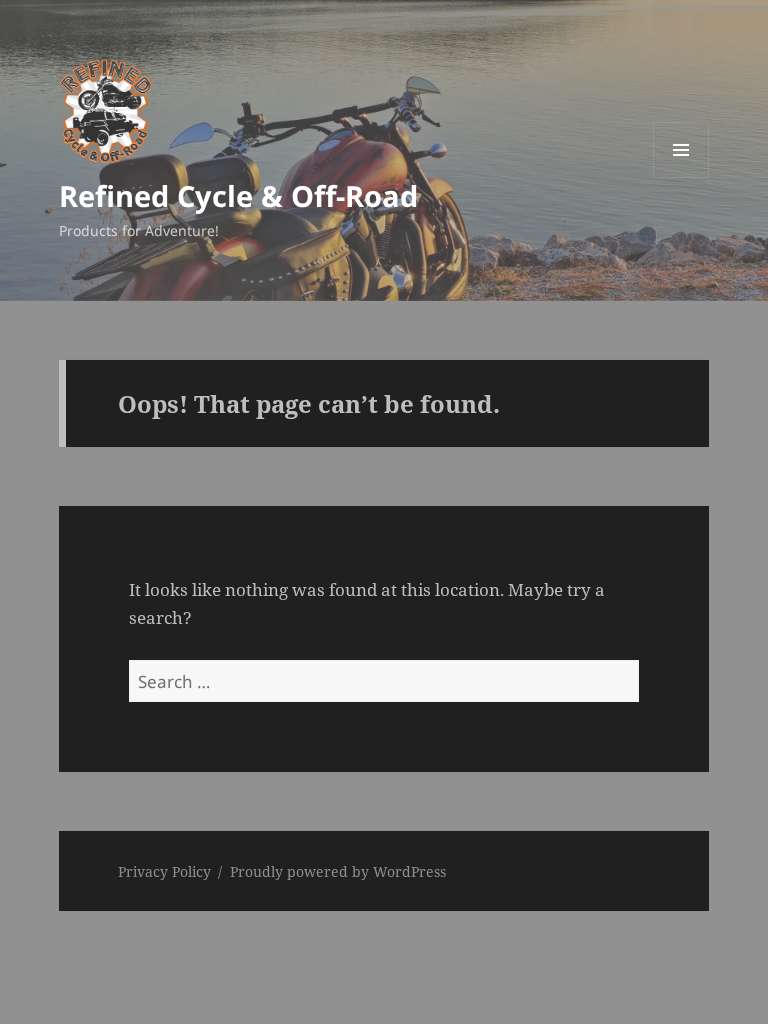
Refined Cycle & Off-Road (238, 195)
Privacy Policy (164, 871)
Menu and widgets (681, 177)
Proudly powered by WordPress (338, 871)
